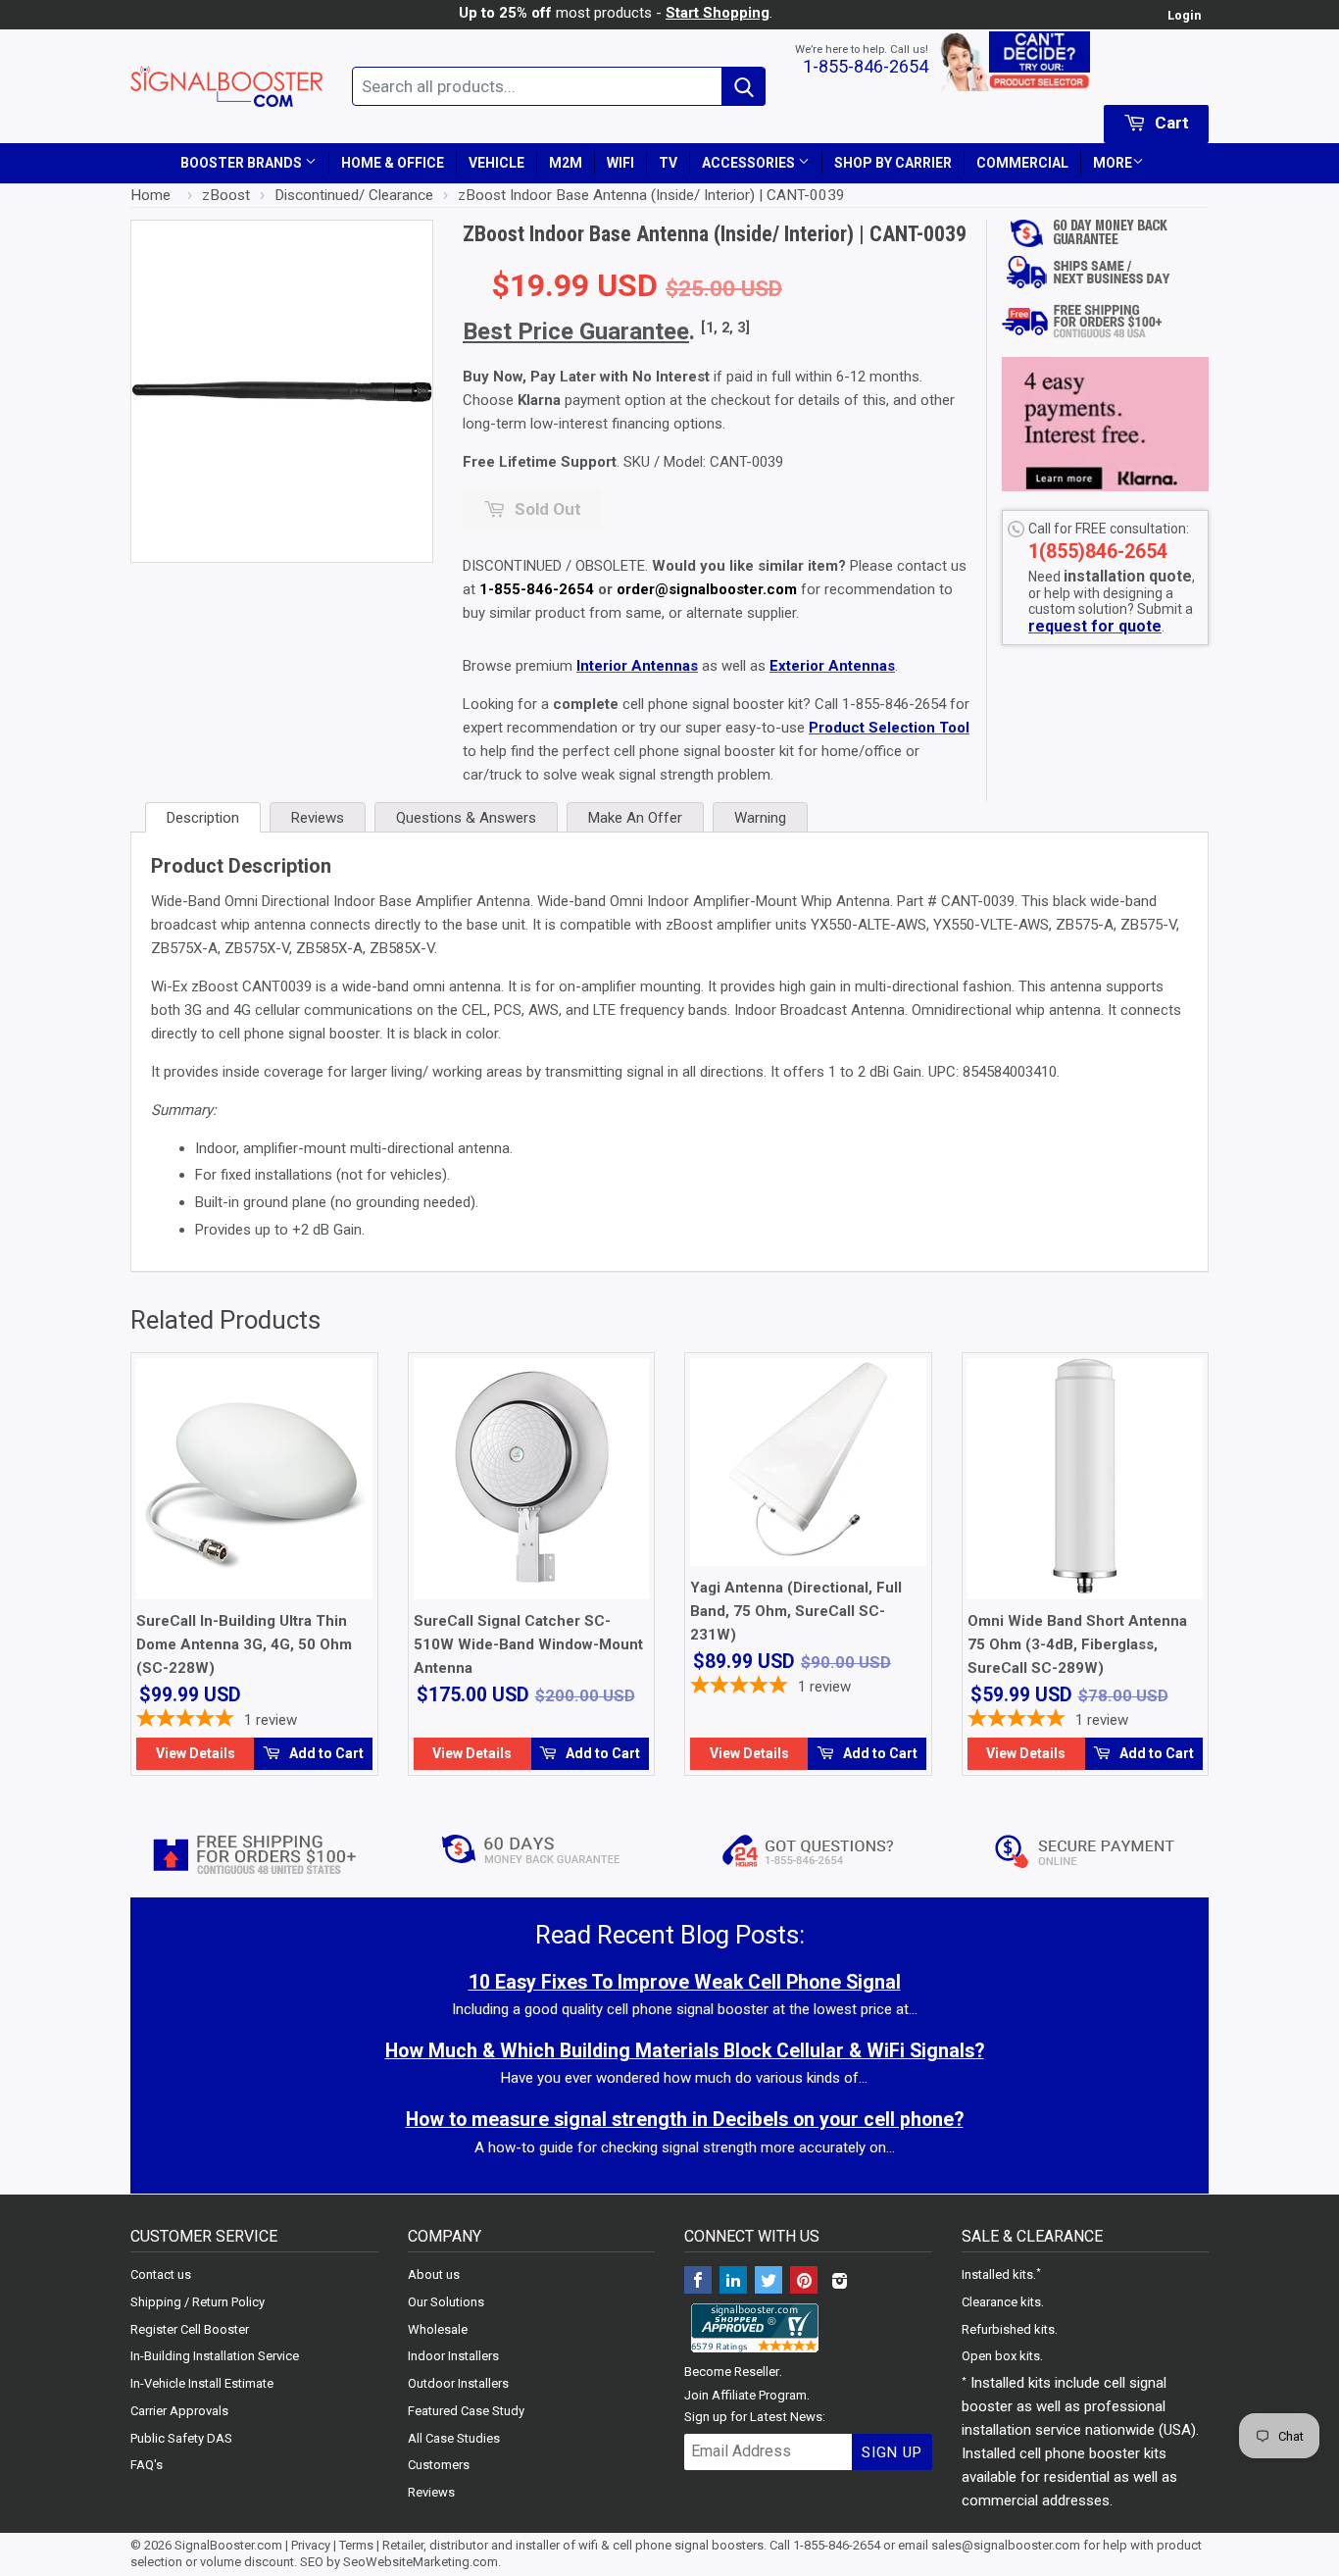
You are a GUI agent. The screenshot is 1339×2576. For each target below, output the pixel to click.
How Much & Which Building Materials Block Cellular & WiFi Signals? (685, 2051)
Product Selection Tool (889, 728)
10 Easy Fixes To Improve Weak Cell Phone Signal (685, 1982)
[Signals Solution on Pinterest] (804, 2282)
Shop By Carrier (893, 163)
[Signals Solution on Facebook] (698, 2282)
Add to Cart (325, 1753)
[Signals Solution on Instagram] (839, 2282)
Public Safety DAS (181, 2438)
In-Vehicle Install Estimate (202, 2383)
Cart (1170, 123)
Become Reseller (732, 2372)
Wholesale (438, 2329)
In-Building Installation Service (215, 2356)
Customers (439, 2465)
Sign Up (892, 2452)
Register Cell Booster (190, 2329)
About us (434, 2274)
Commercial (1022, 163)
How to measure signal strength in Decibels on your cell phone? (685, 2120)
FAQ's (147, 2465)
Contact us (161, 2274)
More (1113, 163)
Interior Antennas (637, 666)
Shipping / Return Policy (198, 2302)
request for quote (1095, 626)
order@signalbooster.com (707, 589)
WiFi (620, 163)
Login (1184, 15)
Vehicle (496, 163)
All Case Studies (454, 2438)
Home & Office (393, 163)
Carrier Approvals (179, 2411)
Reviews (431, 2492)
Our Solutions (446, 2302)
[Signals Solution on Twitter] (769, 2282)
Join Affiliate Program (745, 2395)
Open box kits (1001, 2356)
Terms (356, 2545)
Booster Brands (243, 163)
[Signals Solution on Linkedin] (733, 2282)
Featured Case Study (466, 2411)
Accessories (750, 163)
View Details (196, 1753)
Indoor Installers (453, 2356)
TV (668, 163)
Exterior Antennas (832, 666)
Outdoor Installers (458, 2383)
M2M (566, 163)
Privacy (311, 2545)
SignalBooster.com (228, 2545)
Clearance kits (1001, 2302)
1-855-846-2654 (866, 66)
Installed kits (997, 2274)
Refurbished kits (1008, 2329)
